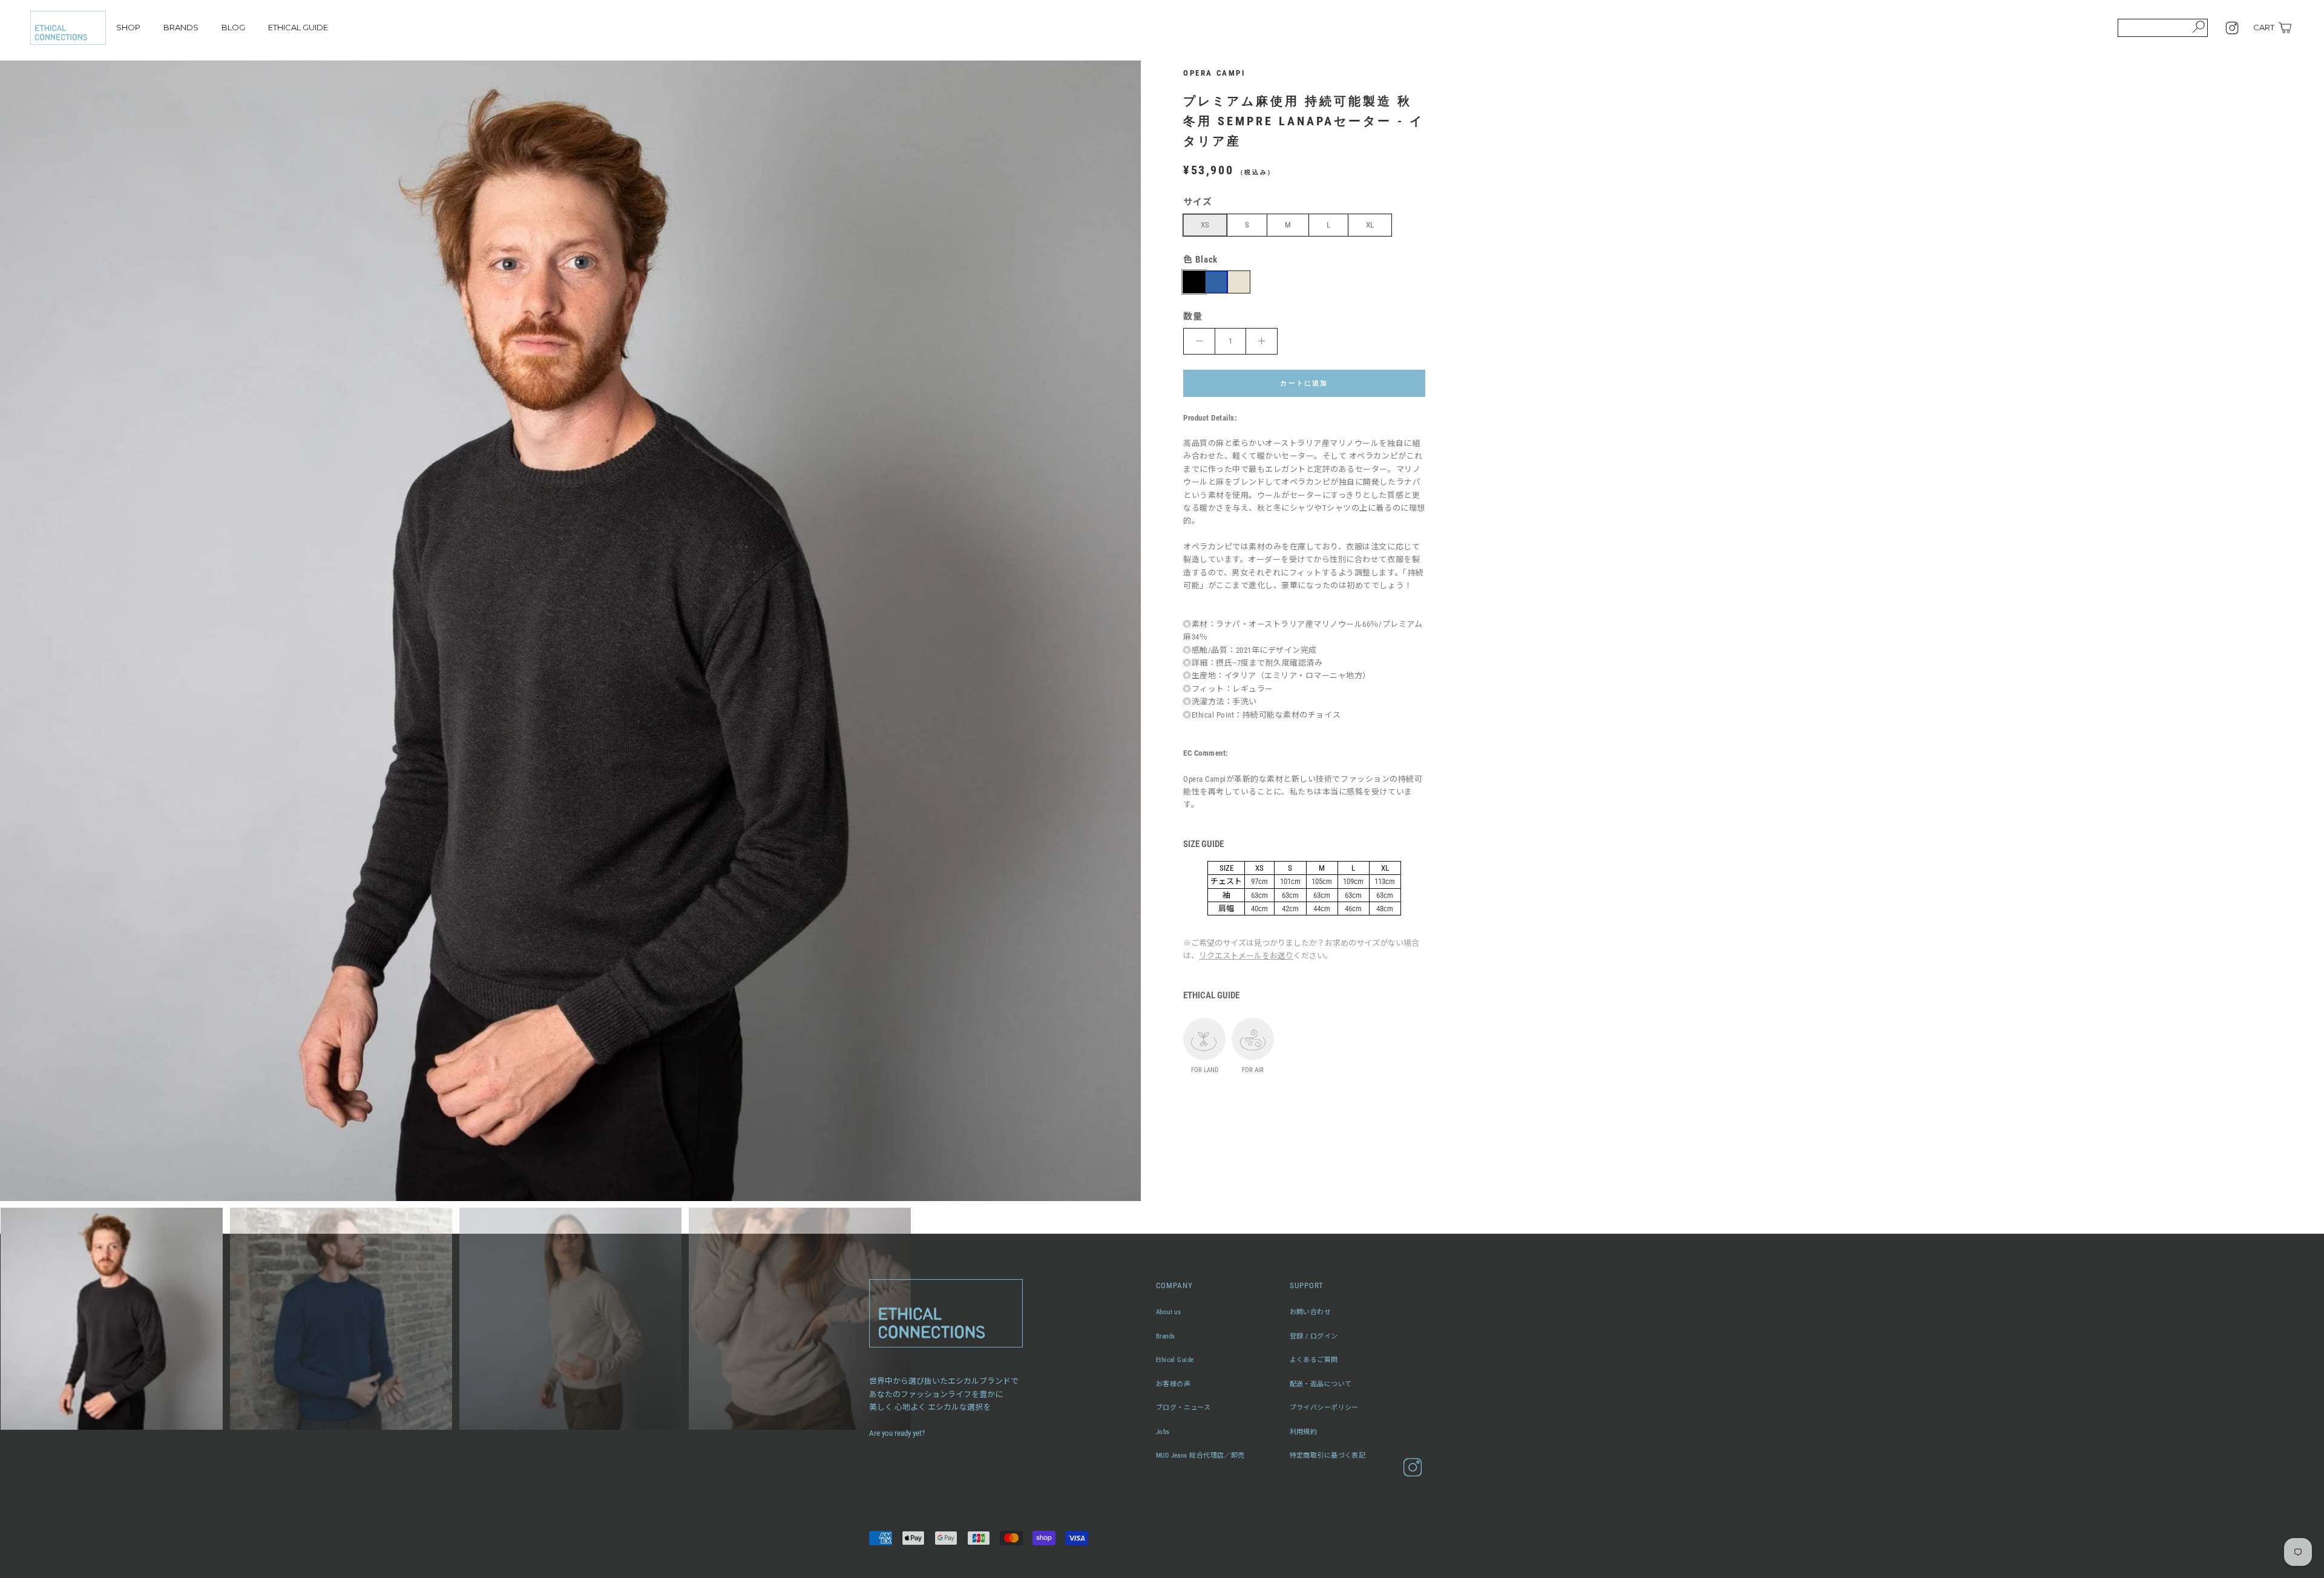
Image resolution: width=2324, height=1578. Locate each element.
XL (1370, 225)
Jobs (1163, 1432)
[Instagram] (2232, 28)
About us (1169, 1312)
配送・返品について (1321, 1384)
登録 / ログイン (1314, 1336)
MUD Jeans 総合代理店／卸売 (1200, 1455)
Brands (1166, 1336)
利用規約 (1304, 1432)
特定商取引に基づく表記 (1328, 1455)
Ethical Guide (1175, 1360)
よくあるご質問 (1314, 1360)
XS (1205, 225)
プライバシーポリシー (1324, 1408)
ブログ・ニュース (1183, 1408)
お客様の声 (1173, 1384)
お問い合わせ (1311, 1312)
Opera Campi (1215, 73)
